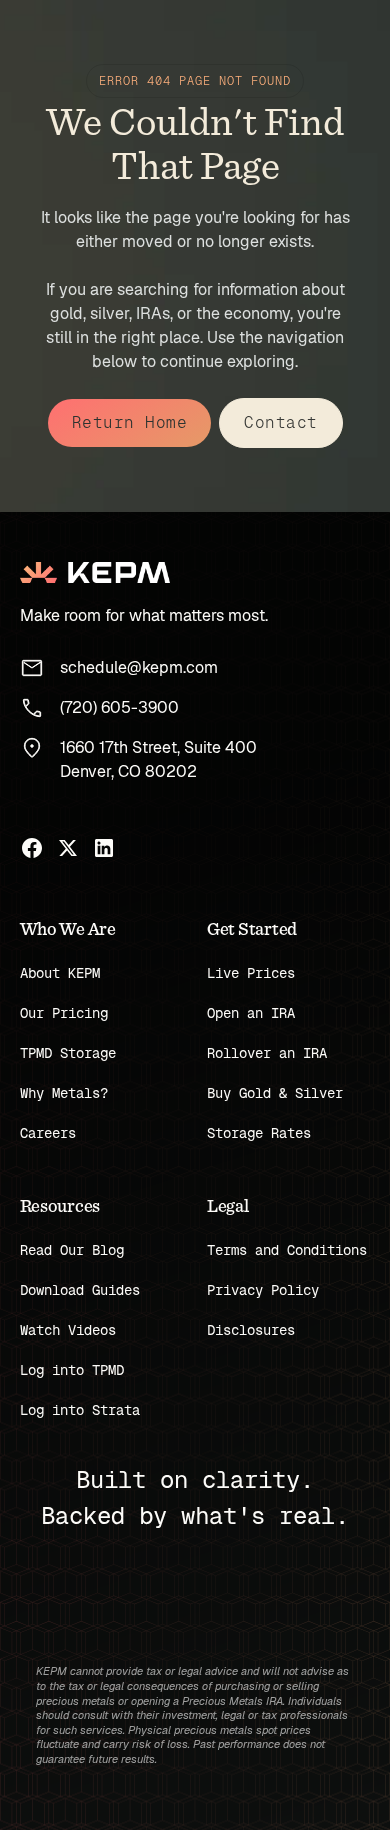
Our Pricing (64, 1013)
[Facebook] (32, 848)
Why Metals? (64, 1093)
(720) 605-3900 (119, 707)
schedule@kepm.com (139, 667)
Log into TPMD (72, 1370)
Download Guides (80, 1290)
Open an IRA (251, 1013)
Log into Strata (80, 1410)
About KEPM (60, 973)
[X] (68, 848)
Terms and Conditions (287, 1250)
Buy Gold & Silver (275, 1093)
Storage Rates (259, 1133)
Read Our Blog (72, 1250)
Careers (48, 1133)
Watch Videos (68, 1330)
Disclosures (251, 1330)
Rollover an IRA (267, 1053)
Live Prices (251, 973)
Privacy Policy (263, 1290)
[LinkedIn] (104, 848)
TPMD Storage (68, 1053)
